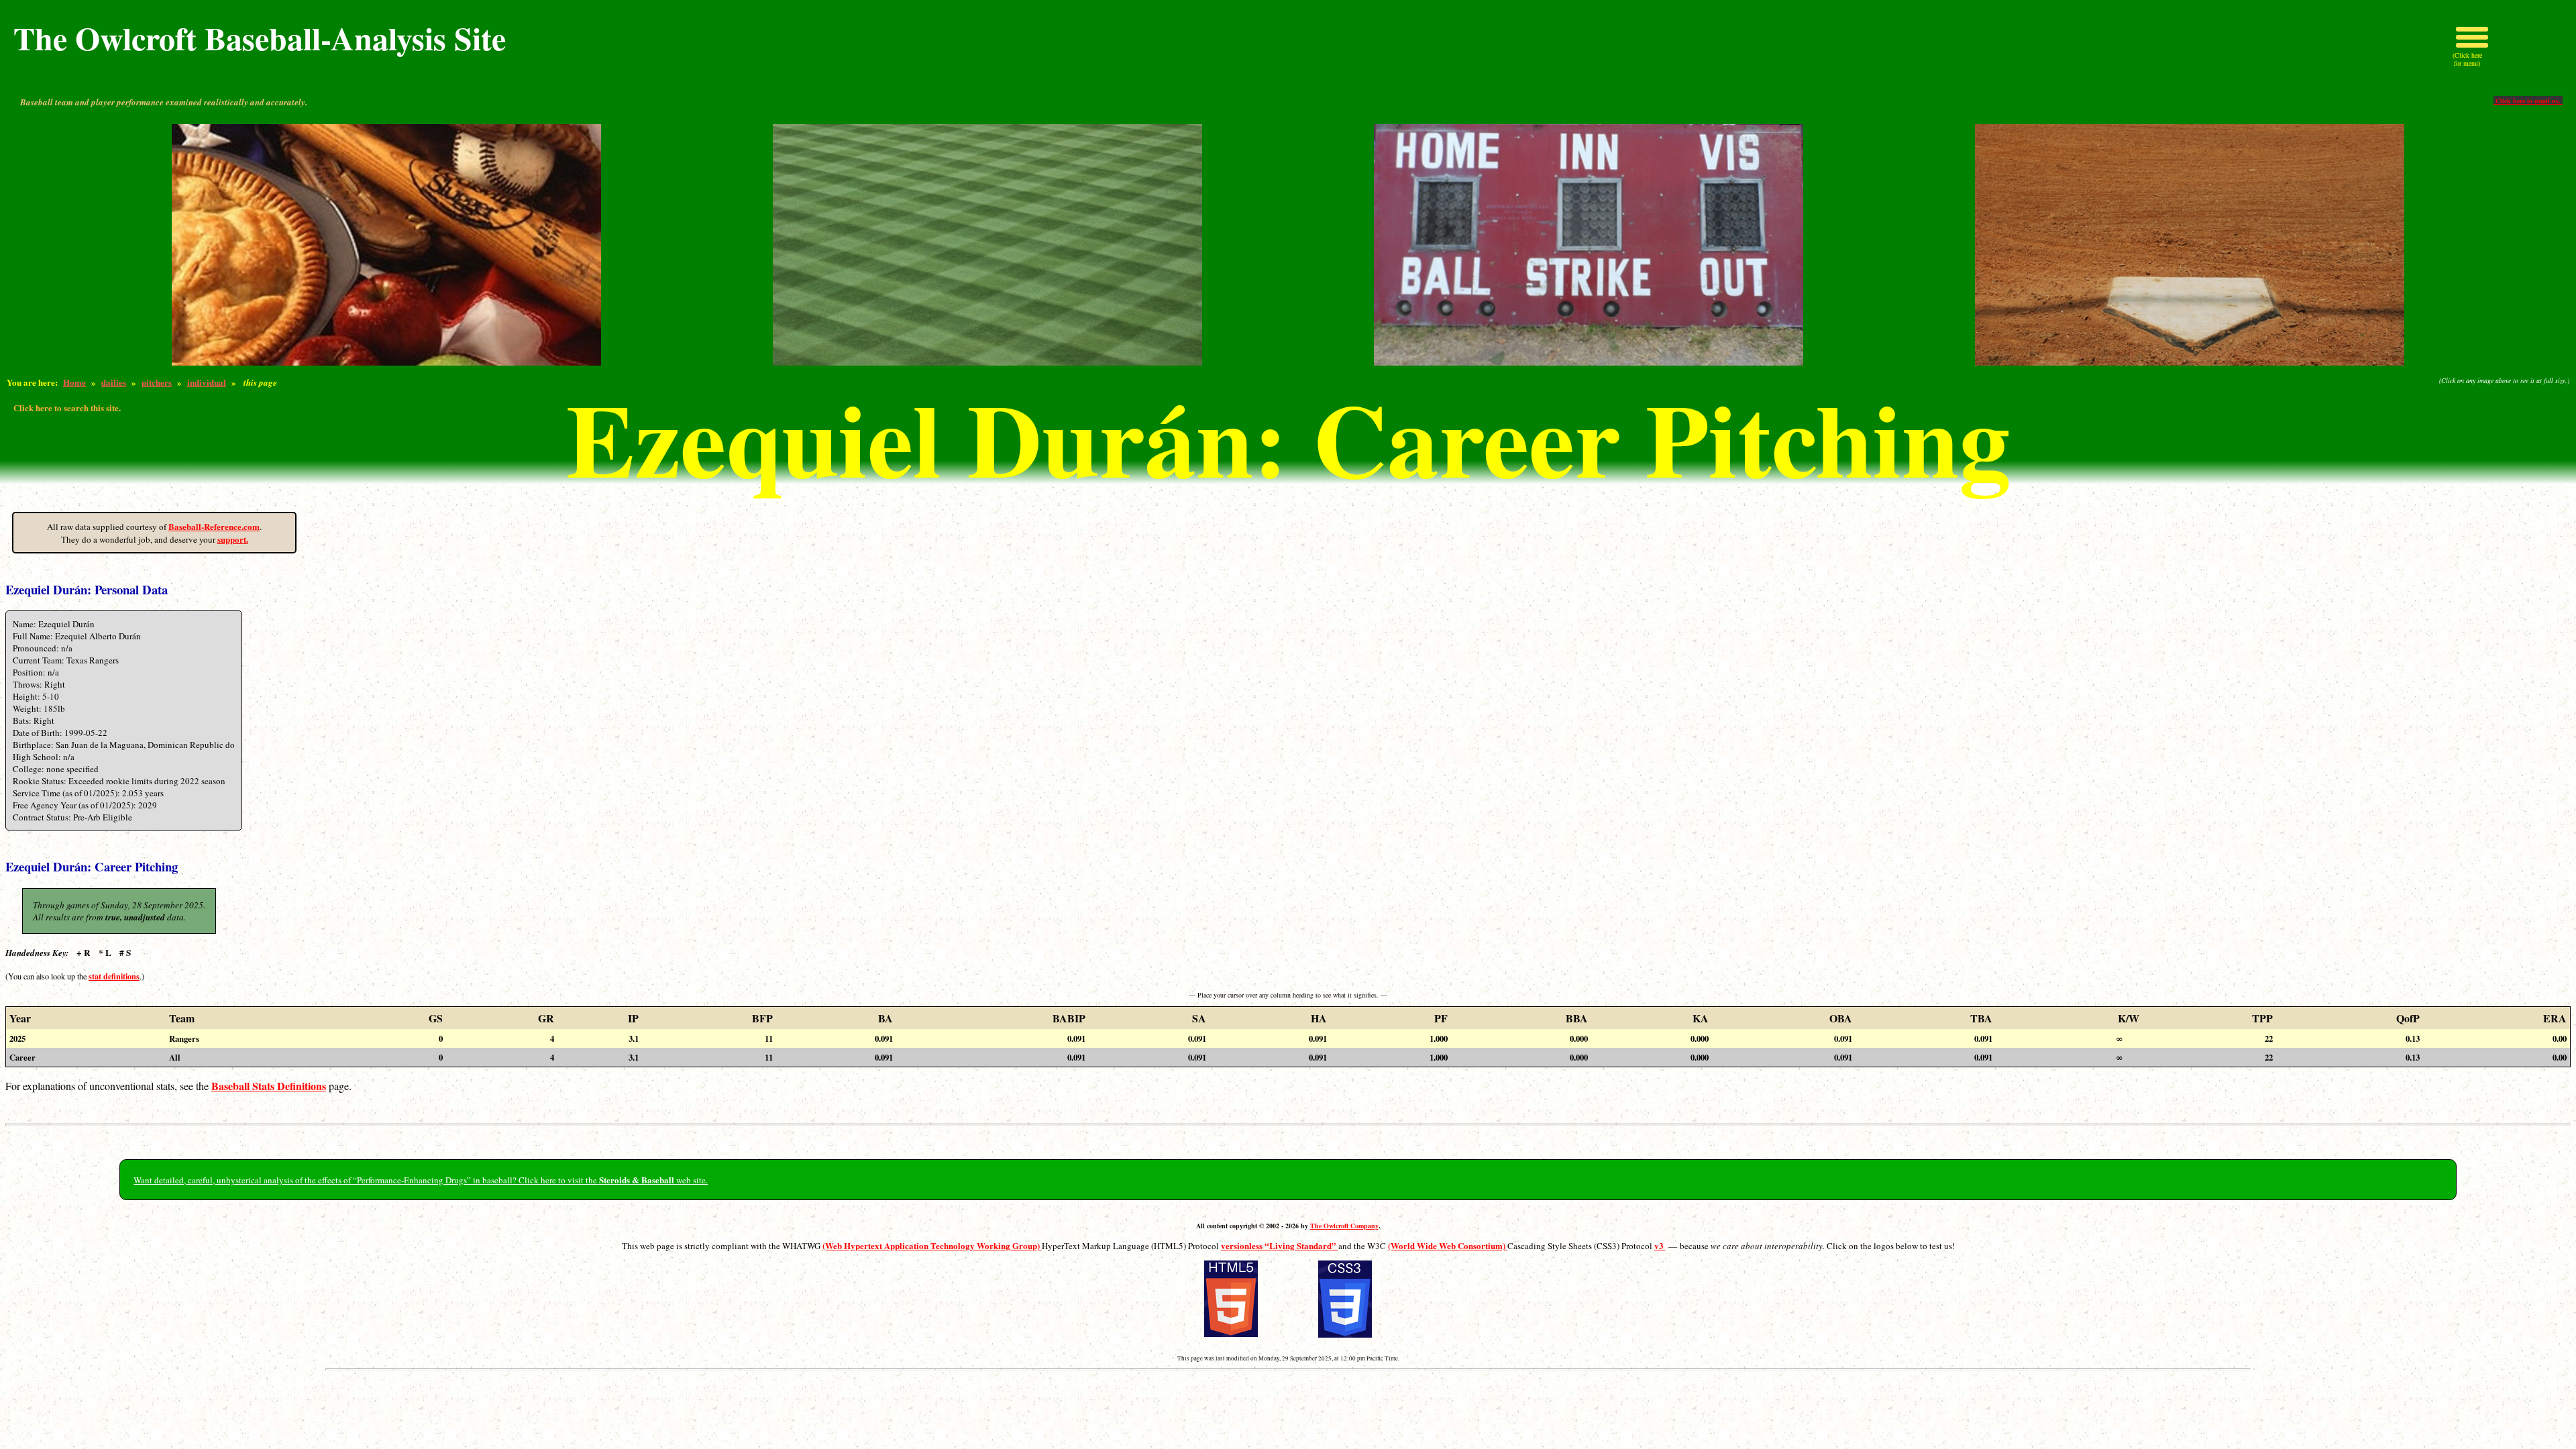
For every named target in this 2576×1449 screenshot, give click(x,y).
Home (74, 382)
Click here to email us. (2528, 101)
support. (233, 539)
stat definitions (114, 976)
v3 (1660, 1245)
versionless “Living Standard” (1280, 1245)
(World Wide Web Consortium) (1448, 1245)
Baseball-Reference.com (214, 526)
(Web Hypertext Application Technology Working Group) (932, 1245)
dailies (114, 382)
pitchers (157, 382)
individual (207, 382)
